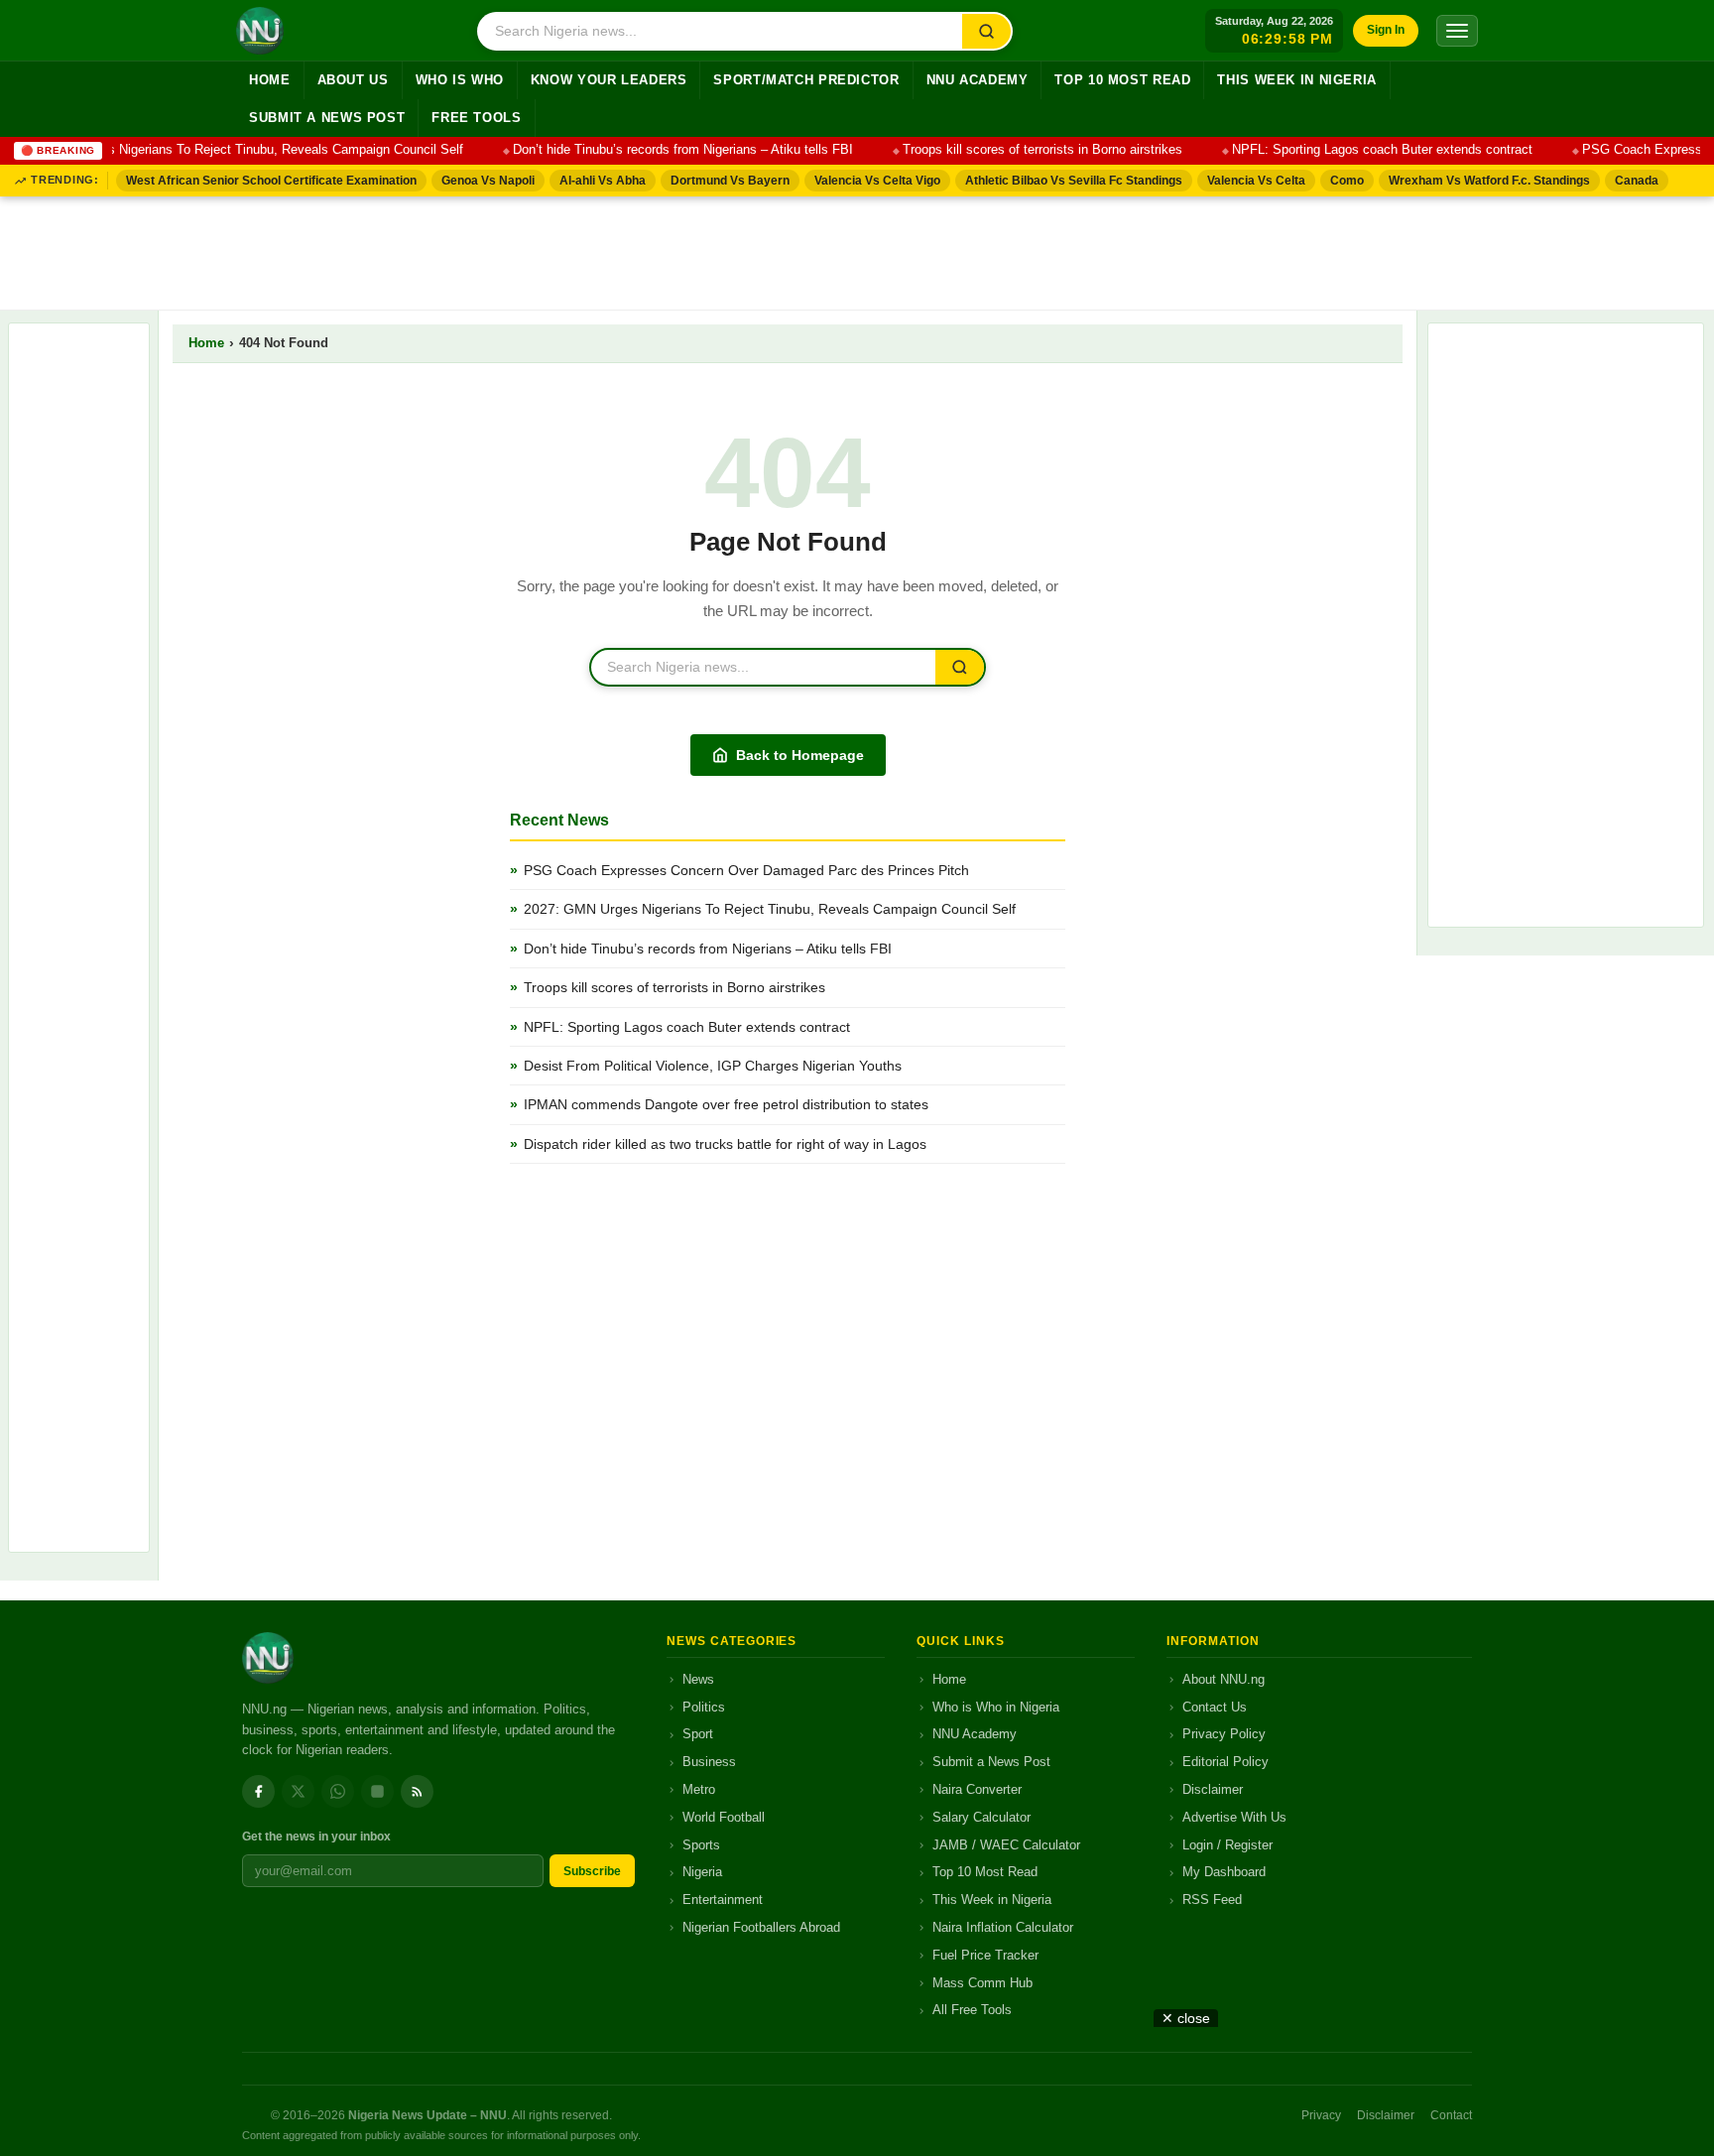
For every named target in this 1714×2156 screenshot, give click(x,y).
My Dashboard (1224, 1872)
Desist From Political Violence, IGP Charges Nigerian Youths (713, 1066)
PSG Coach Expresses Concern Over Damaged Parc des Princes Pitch (746, 870)
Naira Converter (977, 1789)
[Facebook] (258, 1791)
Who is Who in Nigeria (996, 1707)
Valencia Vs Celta (1256, 181)
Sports (701, 1845)
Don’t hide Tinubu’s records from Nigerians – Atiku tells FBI (664, 150)
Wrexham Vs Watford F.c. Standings (1489, 181)
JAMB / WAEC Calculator (1006, 1845)
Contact (1451, 2115)
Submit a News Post (327, 118)
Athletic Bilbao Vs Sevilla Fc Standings (1074, 181)
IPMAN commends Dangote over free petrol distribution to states (726, 1104)
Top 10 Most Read (1122, 80)
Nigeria (702, 1872)
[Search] (986, 31)
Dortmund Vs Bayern (730, 181)
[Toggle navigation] (1457, 31)
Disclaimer (1213, 1789)
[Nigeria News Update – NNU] (260, 31)
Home (270, 80)
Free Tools (476, 118)
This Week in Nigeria (1297, 80)
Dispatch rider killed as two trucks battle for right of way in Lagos (725, 1144)
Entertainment (723, 1900)
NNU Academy (978, 80)
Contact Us (1215, 1707)
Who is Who (460, 80)
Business (709, 1762)
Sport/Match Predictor (806, 80)
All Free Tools (972, 2010)
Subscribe (592, 1871)
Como (1347, 181)
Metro (699, 1789)
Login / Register (1227, 1845)
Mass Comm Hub (982, 1983)
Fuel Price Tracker (985, 1955)
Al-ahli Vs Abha (603, 181)
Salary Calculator (981, 1817)
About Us (353, 80)
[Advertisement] (857, 249)
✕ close (1186, 2018)
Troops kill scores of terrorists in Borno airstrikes (1024, 150)
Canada (1637, 181)
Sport (698, 1734)
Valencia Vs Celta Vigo (877, 181)
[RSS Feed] (417, 1791)
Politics (704, 1707)
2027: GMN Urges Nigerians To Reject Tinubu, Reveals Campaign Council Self (770, 909)
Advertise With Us (1234, 1817)
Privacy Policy (1224, 1734)
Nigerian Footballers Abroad (761, 1927)
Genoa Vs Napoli (488, 181)
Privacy (1321, 2115)
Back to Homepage (800, 755)
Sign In (1386, 30)
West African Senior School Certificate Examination (271, 181)
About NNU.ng (1224, 1679)
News (698, 1679)
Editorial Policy (1225, 1762)
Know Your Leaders (609, 80)
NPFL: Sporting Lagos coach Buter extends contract (1363, 150)
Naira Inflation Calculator (1003, 1927)
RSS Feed (1212, 1900)
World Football (724, 1817)
